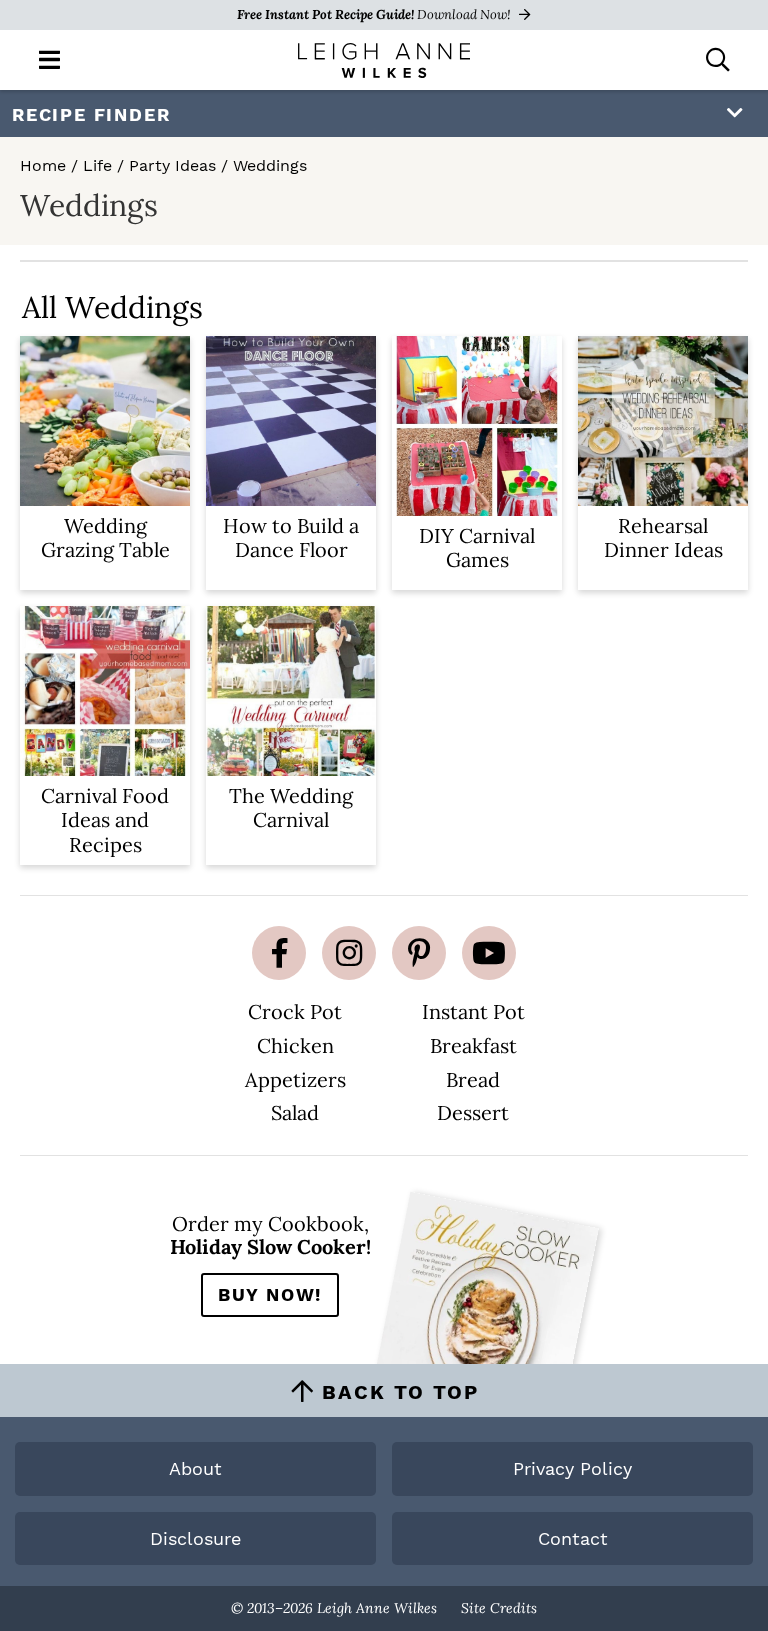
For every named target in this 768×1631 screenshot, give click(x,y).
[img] (279, 953)
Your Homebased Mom (384, 60)
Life (97, 165)
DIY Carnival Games (477, 547)
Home (43, 165)
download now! (375, 14)
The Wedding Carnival (291, 807)
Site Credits (499, 1608)
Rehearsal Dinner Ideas (663, 537)
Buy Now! (270, 1294)
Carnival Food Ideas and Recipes (105, 820)
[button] (50, 58)
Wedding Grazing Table (105, 537)
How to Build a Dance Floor (291, 537)
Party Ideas (172, 165)
